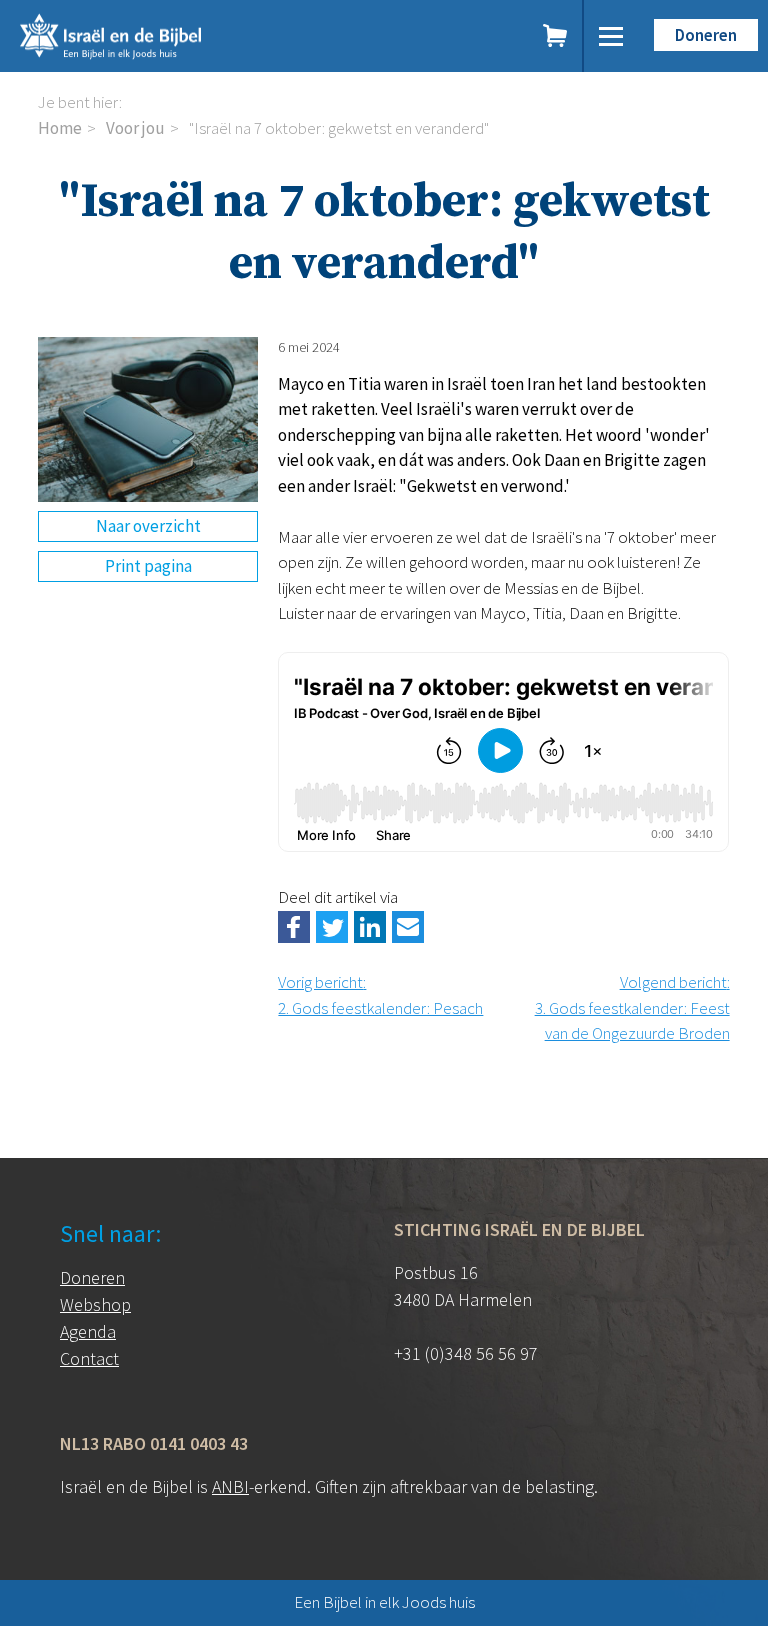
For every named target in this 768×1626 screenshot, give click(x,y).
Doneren (706, 35)
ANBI (230, 1486)
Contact (89, 1358)
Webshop (95, 1304)
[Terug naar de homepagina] (188, 36)
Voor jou (135, 128)
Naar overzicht (148, 526)
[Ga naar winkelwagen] (556, 36)
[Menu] (611, 36)
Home (60, 128)
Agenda (88, 1331)
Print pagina (148, 566)
